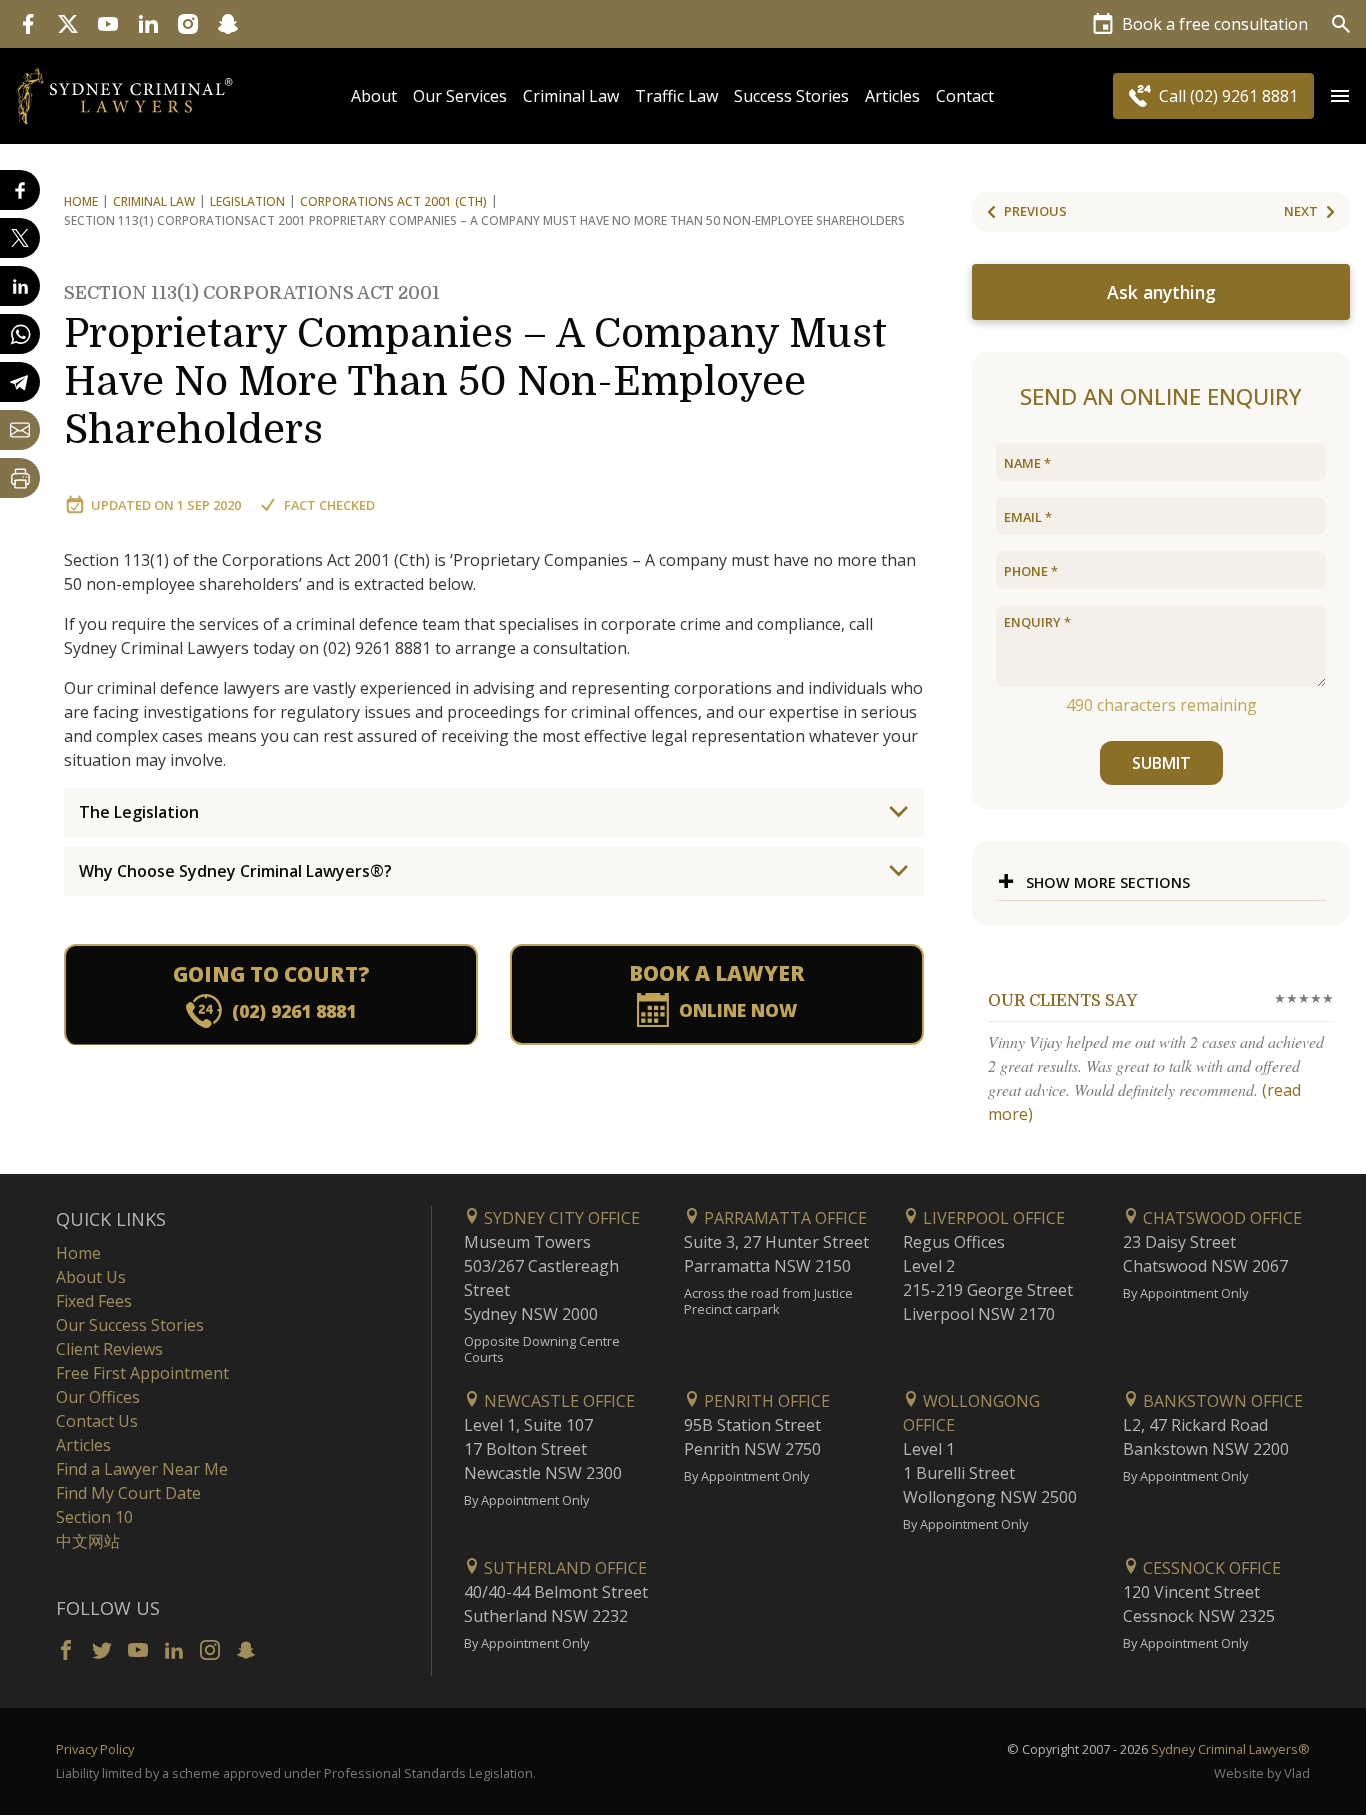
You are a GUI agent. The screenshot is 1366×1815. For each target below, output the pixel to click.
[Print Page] (20, 478)
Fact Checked (329, 505)
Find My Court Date (128, 1493)
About (374, 96)
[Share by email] (20, 430)
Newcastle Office (557, 1401)
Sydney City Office (560, 1218)
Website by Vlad (1262, 1773)
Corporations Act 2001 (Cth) (393, 201)
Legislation (247, 201)
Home (81, 201)
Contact (965, 96)
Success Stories (791, 96)
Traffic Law (676, 96)
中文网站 (88, 1541)
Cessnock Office (1210, 1568)
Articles (892, 96)
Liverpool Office (992, 1218)
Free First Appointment (142, 1373)
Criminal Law (571, 96)
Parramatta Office (783, 1218)
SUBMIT (1161, 763)
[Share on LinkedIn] (20, 286)
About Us (91, 1277)
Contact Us (97, 1421)
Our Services (460, 96)
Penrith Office (765, 1401)
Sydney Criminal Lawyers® (1230, 1749)
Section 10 (94, 1517)
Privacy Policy (95, 1749)
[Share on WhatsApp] (20, 334)
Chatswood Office (1220, 1218)
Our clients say (1062, 1001)
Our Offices (98, 1397)
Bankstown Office (1221, 1401)
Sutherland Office (563, 1568)
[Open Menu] (1340, 96)
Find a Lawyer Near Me (142, 1469)
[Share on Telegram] (20, 382)
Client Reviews (109, 1349)
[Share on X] (20, 238)
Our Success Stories (130, 1325)
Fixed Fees (94, 1301)
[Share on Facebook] (20, 190)
